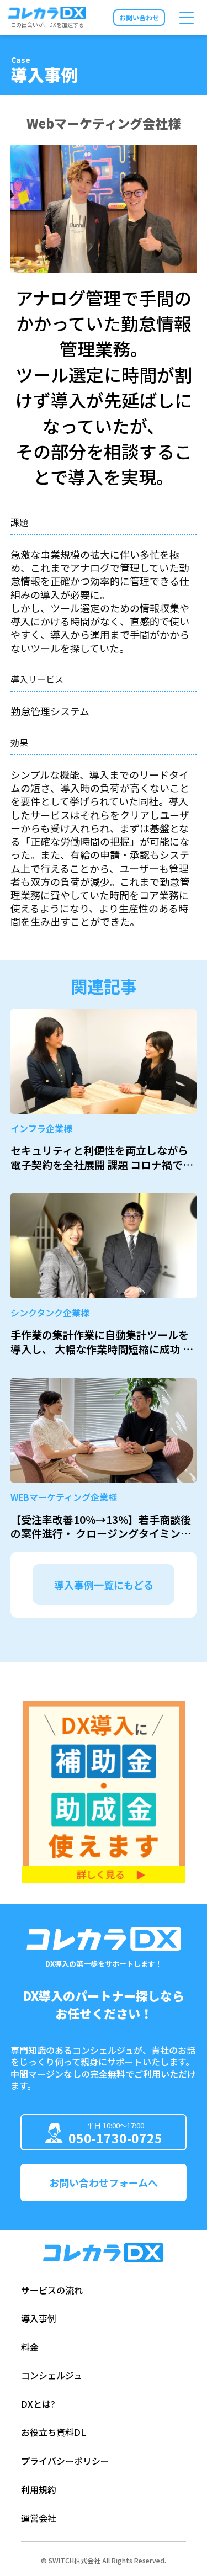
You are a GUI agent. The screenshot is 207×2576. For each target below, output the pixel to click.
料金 (30, 2347)
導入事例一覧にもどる (104, 1585)
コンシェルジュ (52, 2375)
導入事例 (39, 2318)
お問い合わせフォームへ (104, 2182)
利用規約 (39, 2489)
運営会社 (39, 2518)
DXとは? (38, 2404)
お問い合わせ (139, 17)
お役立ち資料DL (54, 2432)
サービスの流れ (52, 2290)
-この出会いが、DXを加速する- (47, 24)
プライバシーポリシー (65, 2461)
